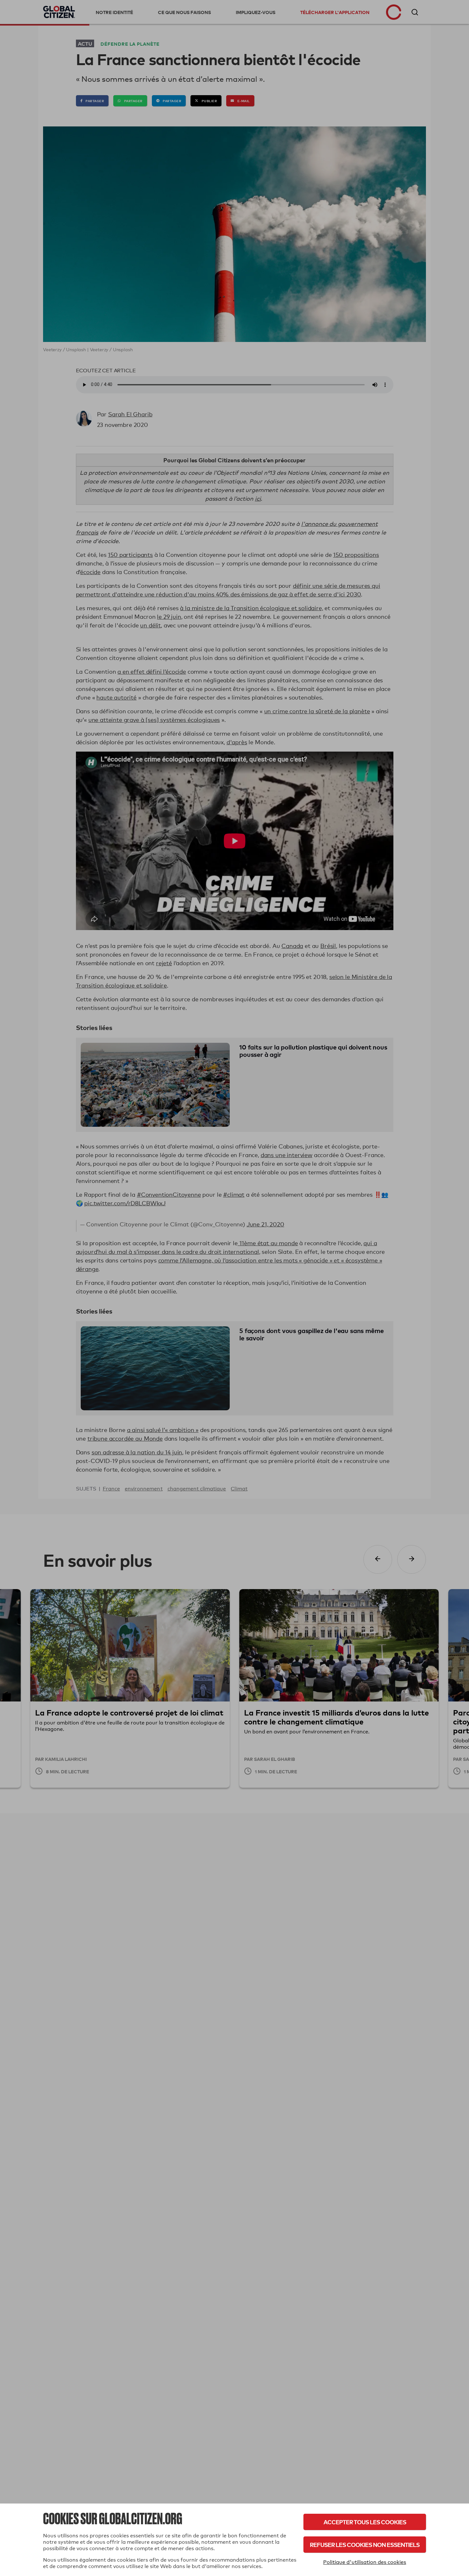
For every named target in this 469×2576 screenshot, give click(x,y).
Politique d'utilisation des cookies (365, 2562)
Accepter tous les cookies (365, 2522)
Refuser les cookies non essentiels (365, 2545)
